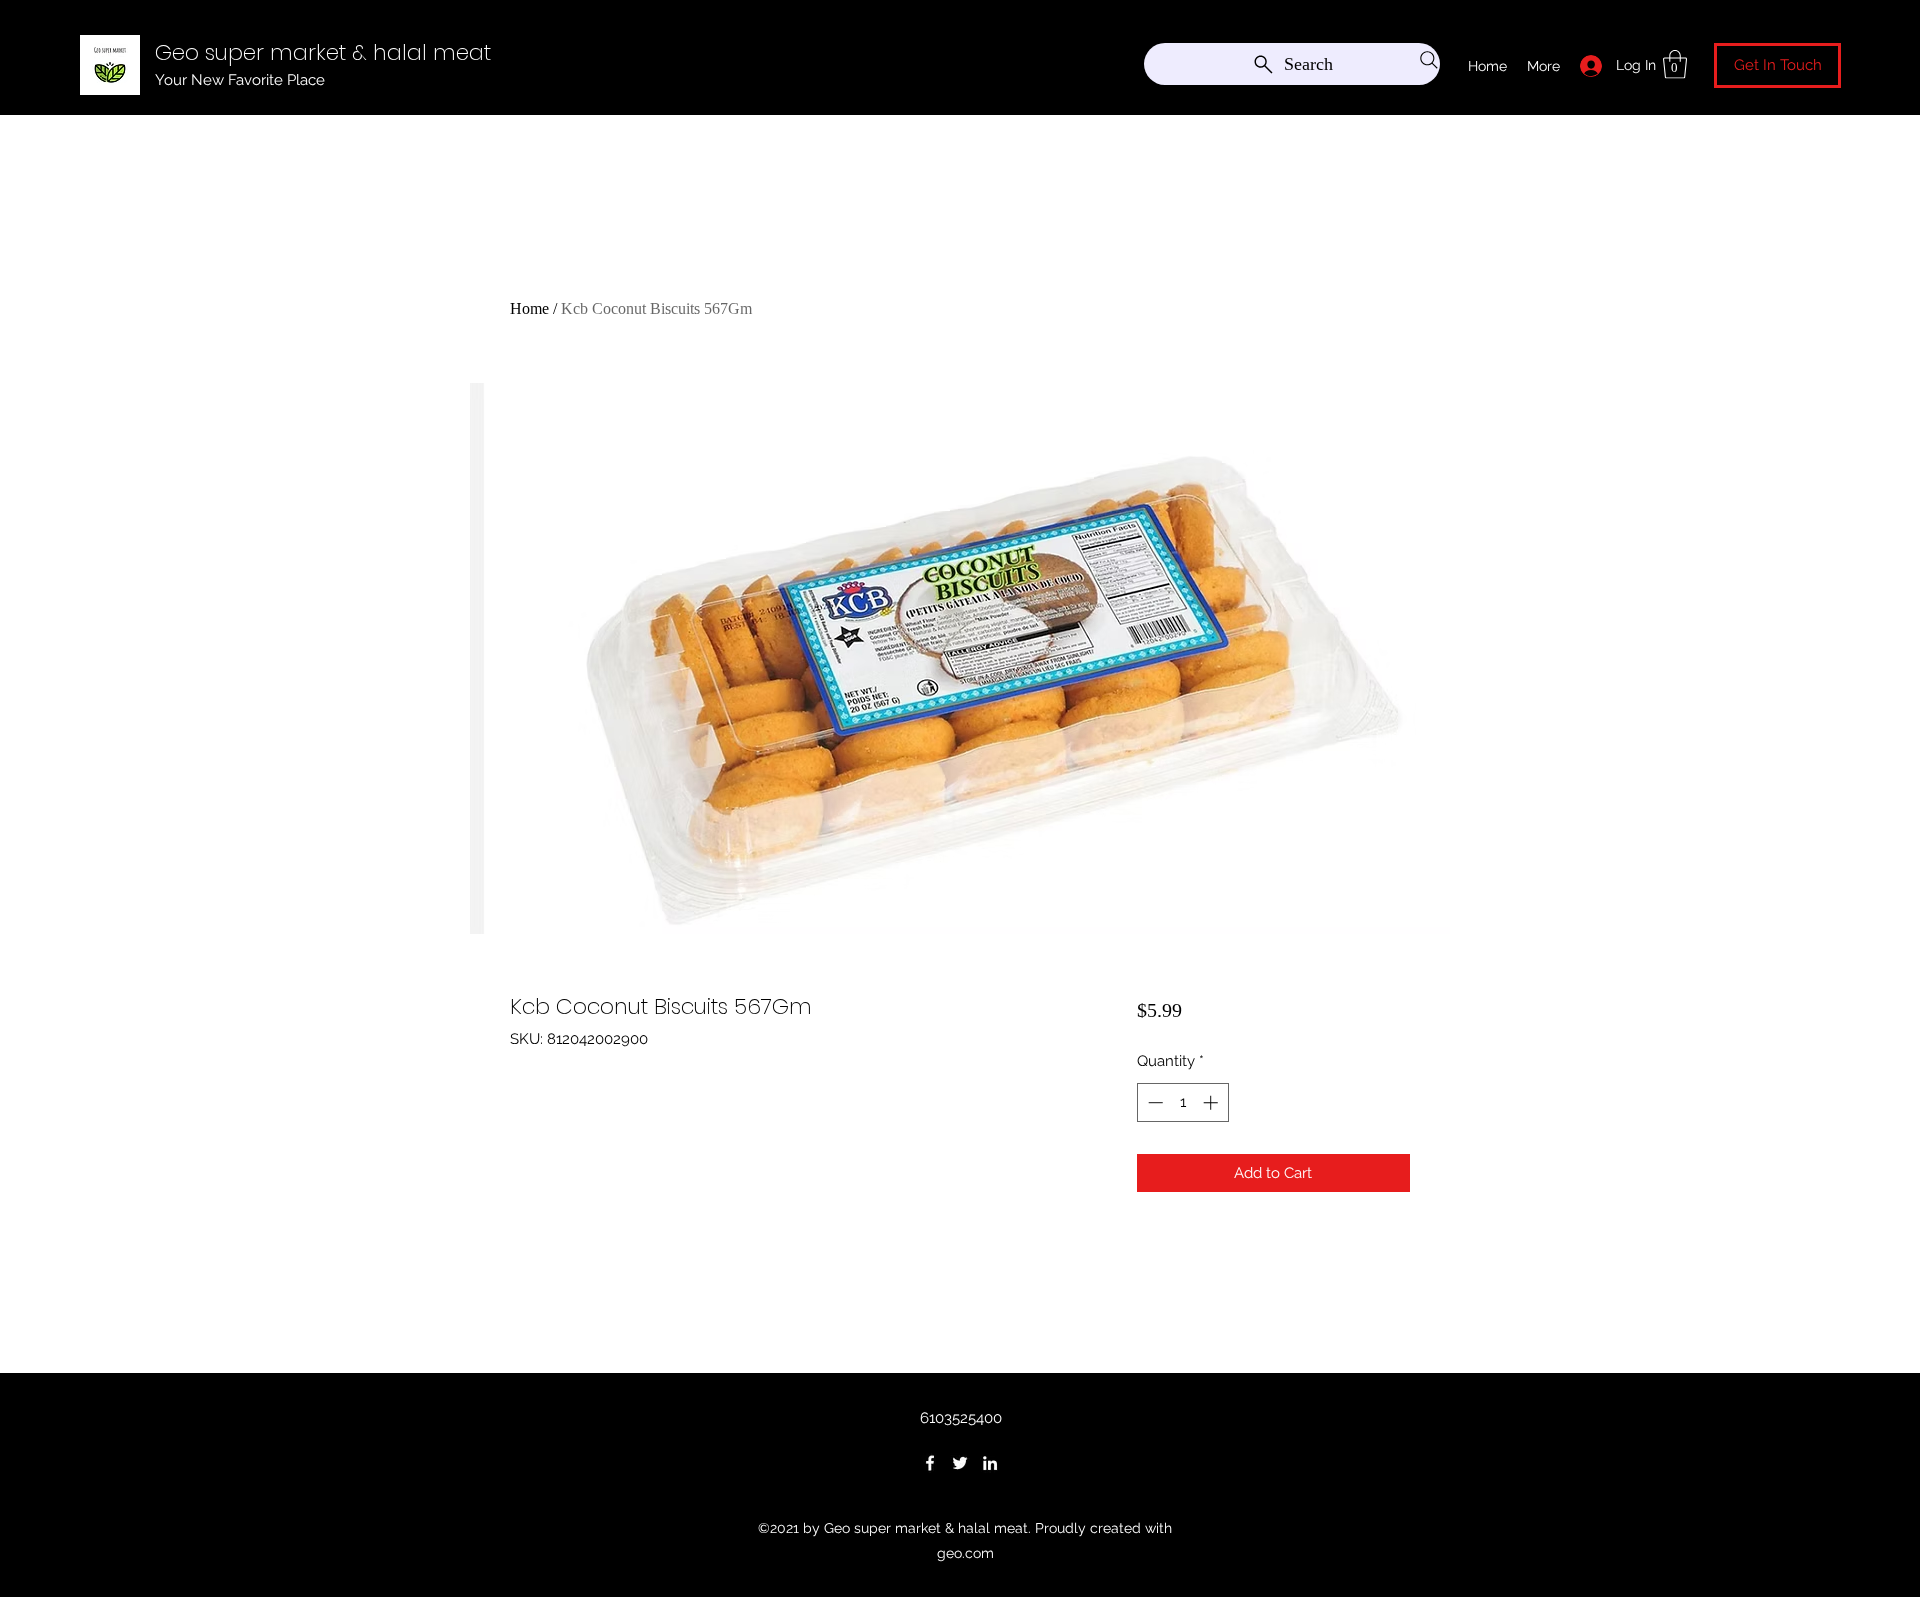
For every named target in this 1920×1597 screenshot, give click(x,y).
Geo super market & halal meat (323, 52)
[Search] (1429, 60)
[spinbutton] (1182, 1102)
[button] (1675, 64)
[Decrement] (1153, 1102)
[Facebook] (930, 1463)
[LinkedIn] (990, 1463)
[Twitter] (960, 1463)
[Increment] (1212, 1102)
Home (529, 308)
